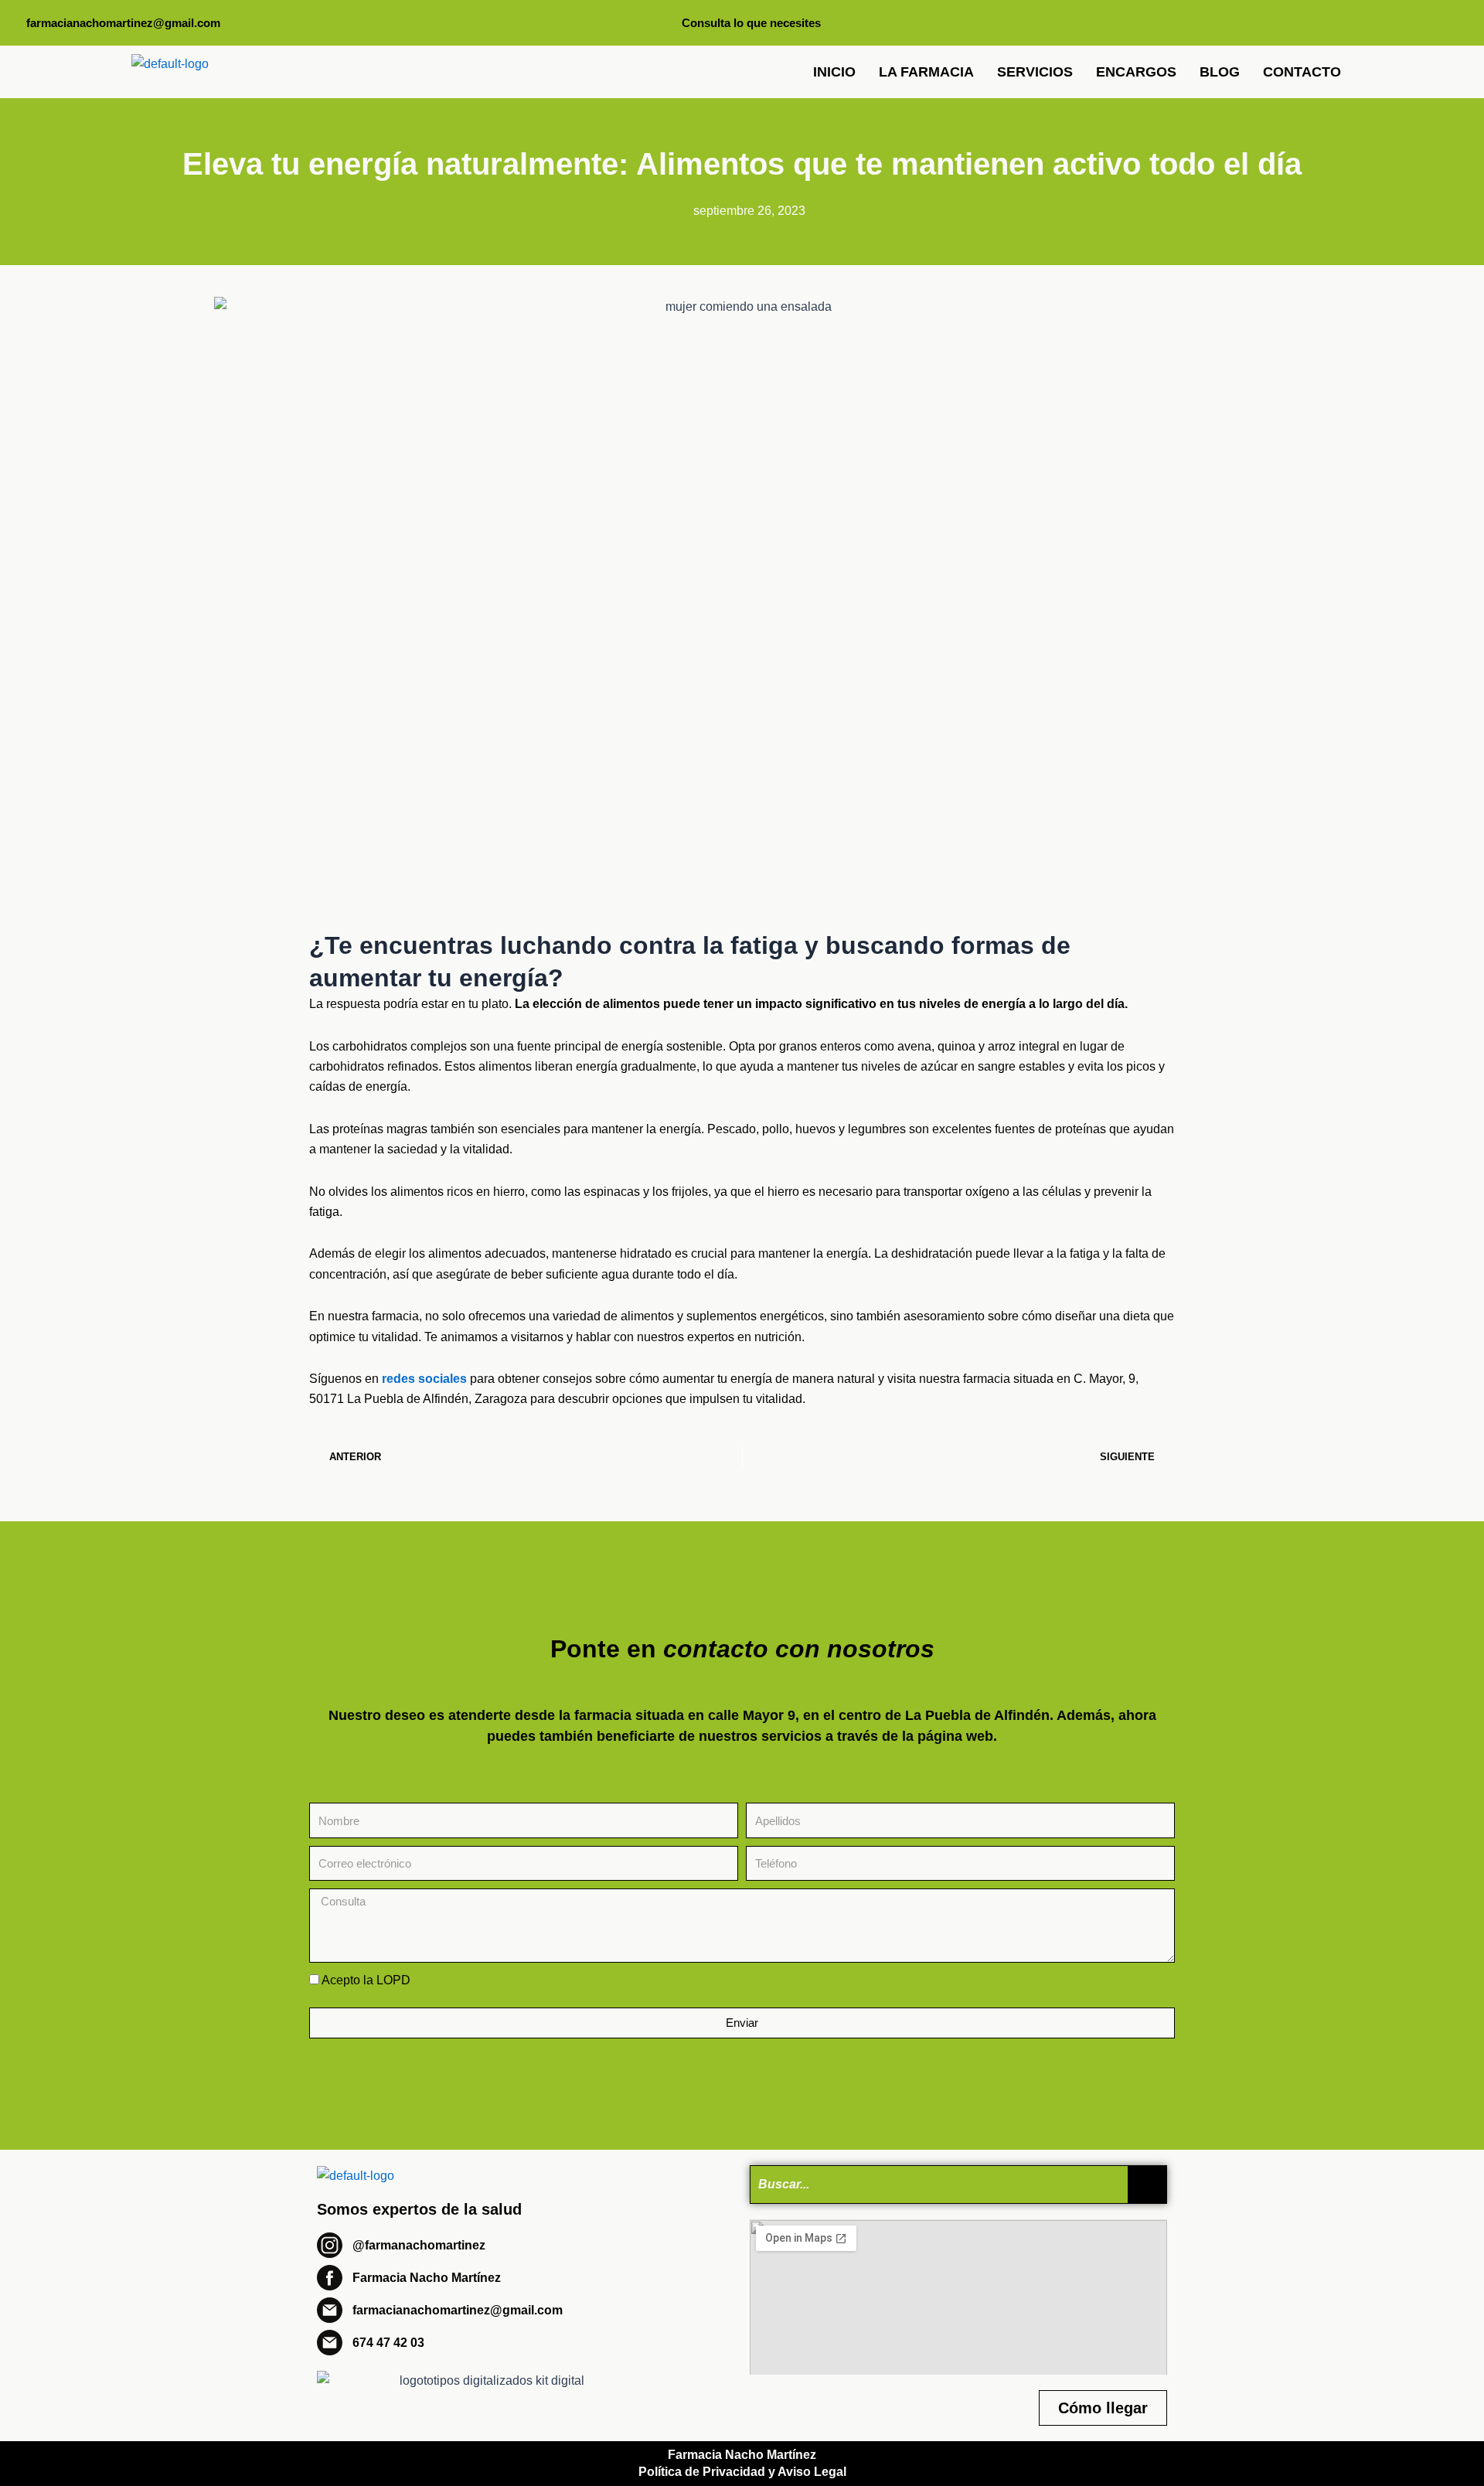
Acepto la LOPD (366, 1980)
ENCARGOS (1136, 72)
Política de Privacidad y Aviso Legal (742, 2472)
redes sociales (424, 1379)
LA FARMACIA (926, 72)
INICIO (834, 72)
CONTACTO (1302, 72)
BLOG (1220, 72)
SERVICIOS (1035, 72)
